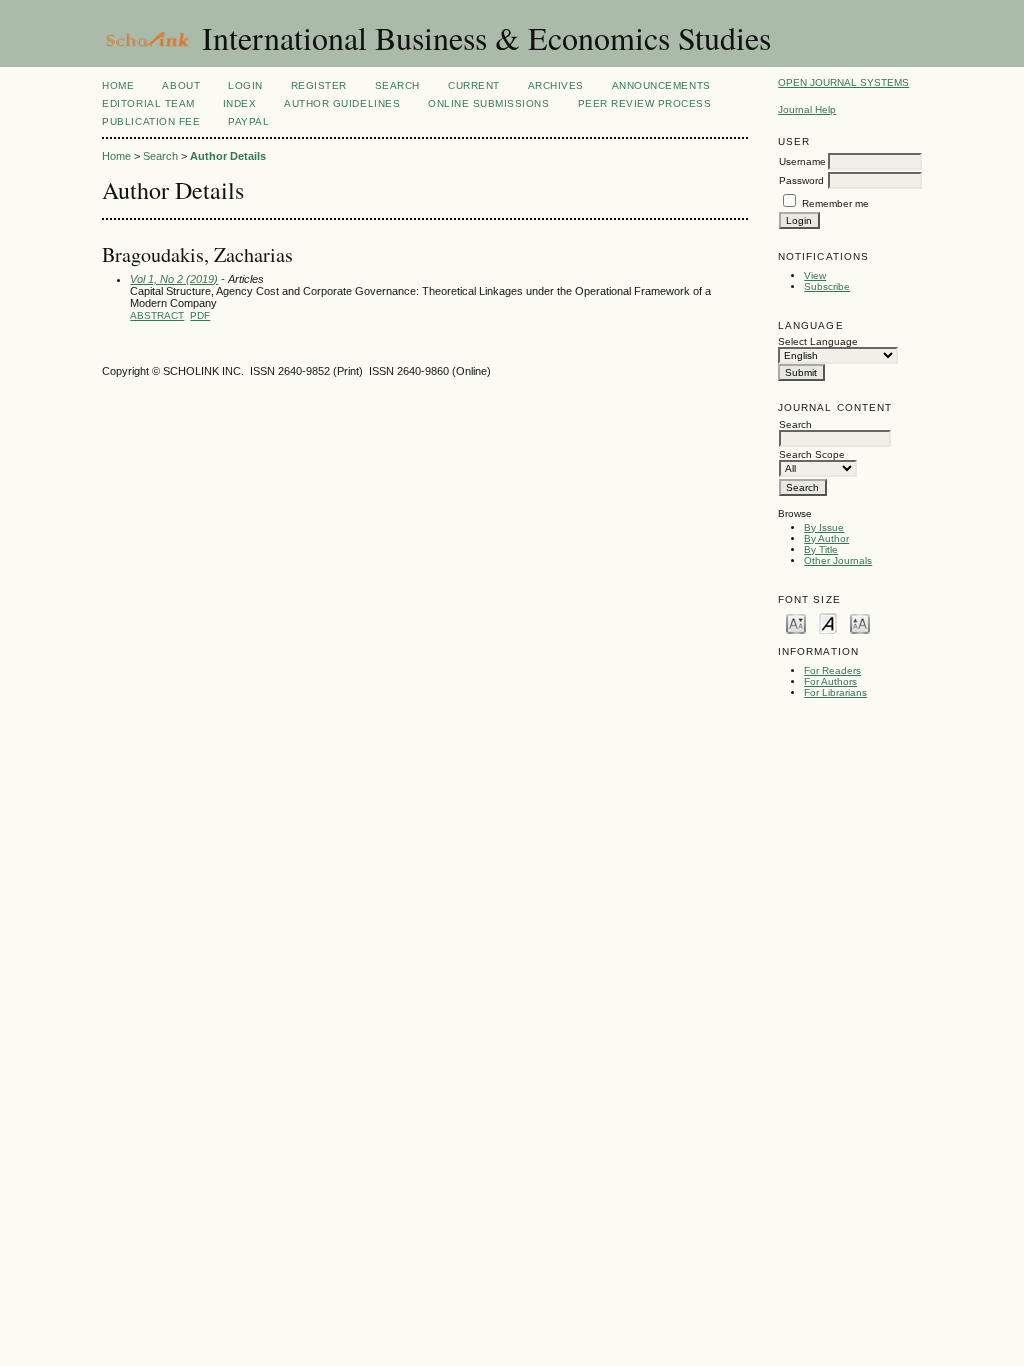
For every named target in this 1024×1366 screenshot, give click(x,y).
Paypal (248, 121)
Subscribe (827, 286)
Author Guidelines (342, 103)
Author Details (228, 156)
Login (245, 85)
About (181, 85)
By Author (826, 538)
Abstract (157, 315)
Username (802, 161)
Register (319, 85)
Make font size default (828, 622)
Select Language (818, 341)
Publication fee (151, 121)
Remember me (835, 203)
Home (118, 85)
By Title (821, 549)
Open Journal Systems (843, 82)
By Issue (824, 527)
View (815, 275)
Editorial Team (148, 103)
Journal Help (807, 109)
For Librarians (835, 692)
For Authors (830, 681)
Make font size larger (860, 622)
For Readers (832, 670)
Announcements (661, 85)
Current (474, 85)
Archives (556, 85)
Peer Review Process (645, 103)
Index (240, 103)
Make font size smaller (796, 622)
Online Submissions (488, 103)
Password (801, 180)
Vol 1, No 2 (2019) (174, 279)
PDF (200, 315)
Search (397, 85)
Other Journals (838, 560)
